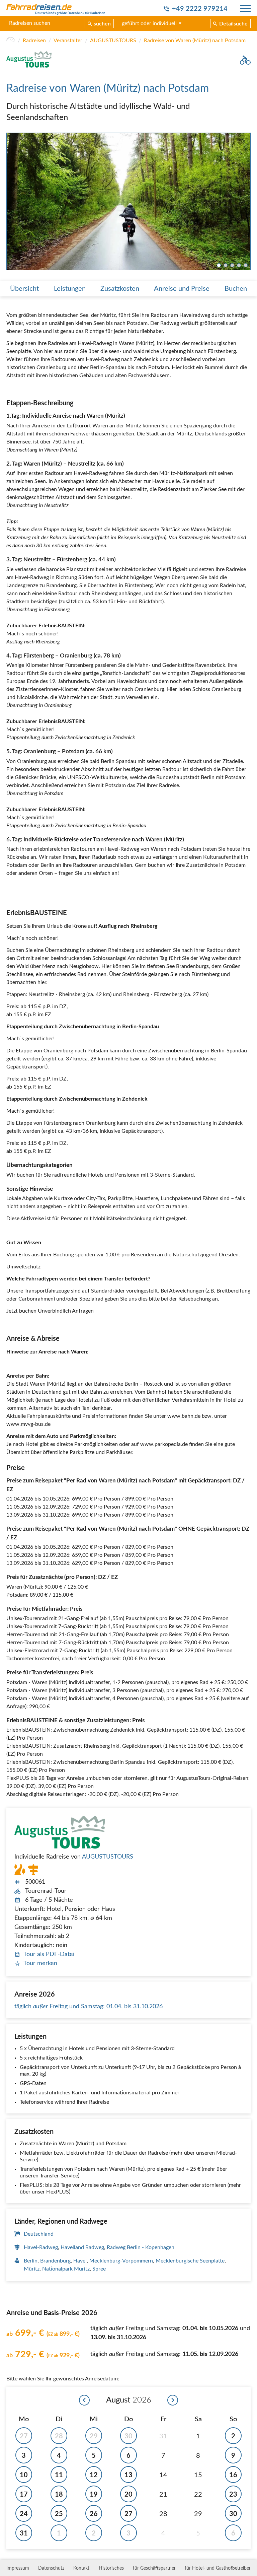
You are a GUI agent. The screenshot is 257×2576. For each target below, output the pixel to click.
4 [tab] (239, 265)
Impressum (18, 2568)
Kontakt (81, 2568)
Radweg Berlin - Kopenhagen (141, 2247)
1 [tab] (219, 265)
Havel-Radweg (41, 2247)
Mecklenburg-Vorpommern (121, 2261)
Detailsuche (233, 24)
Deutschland (39, 2234)
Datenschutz (51, 2568)
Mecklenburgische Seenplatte (190, 2261)
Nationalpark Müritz (66, 2269)
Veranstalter (68, 41)
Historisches (111, 2568)
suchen (102, 24)
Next (245, 202)
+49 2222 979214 (200, 9)
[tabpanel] (128, 202)
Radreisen (34, 41)
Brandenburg (55, 2261)
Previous (12, 202)
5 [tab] (246, 265)
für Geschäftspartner (154, 2568)
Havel (80, 2261)
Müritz (32, 2269)
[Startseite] (11, 41)
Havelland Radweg (82, 2247)
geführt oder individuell (149, 23)
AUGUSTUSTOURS (113, 41)
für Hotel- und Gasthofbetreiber (218, 2568)
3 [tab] (232, 265)
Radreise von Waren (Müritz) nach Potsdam (195, 41)
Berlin (31, 2261)
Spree (99, 2269)
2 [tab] (226, 265)
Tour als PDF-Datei (49, 1954)
